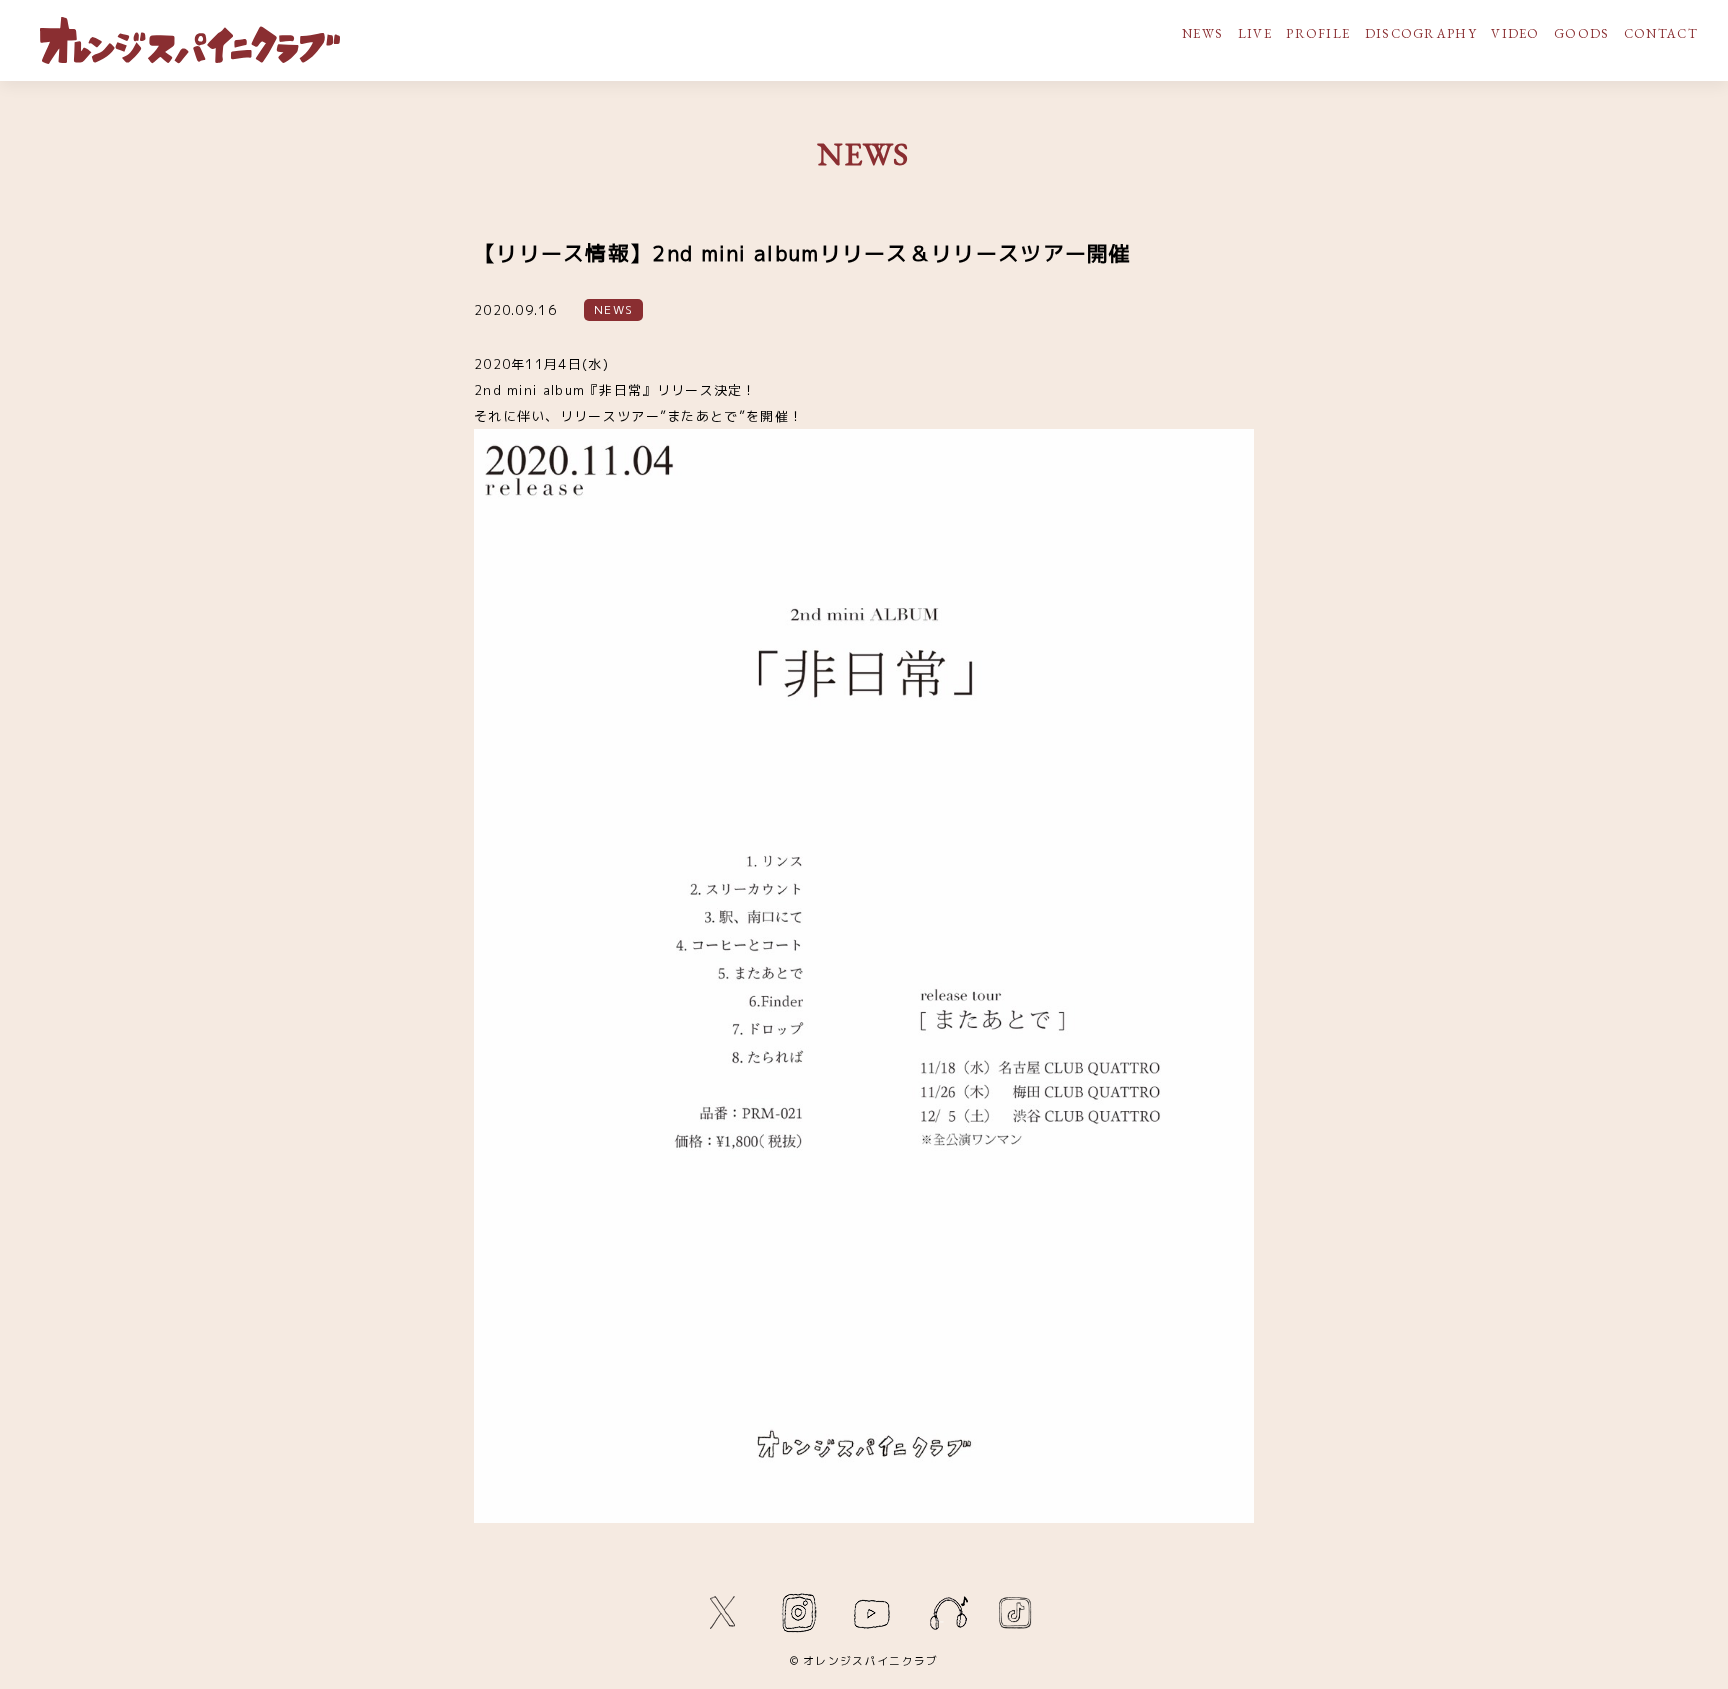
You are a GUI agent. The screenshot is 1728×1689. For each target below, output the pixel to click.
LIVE (1255, 33)
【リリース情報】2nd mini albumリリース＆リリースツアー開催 (803, 253)
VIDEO (1515, 33)
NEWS (1202, 33)
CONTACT (1661, 33)
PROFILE (1318, 33)
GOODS (1582, 33)
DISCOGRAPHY (1421, 33)
